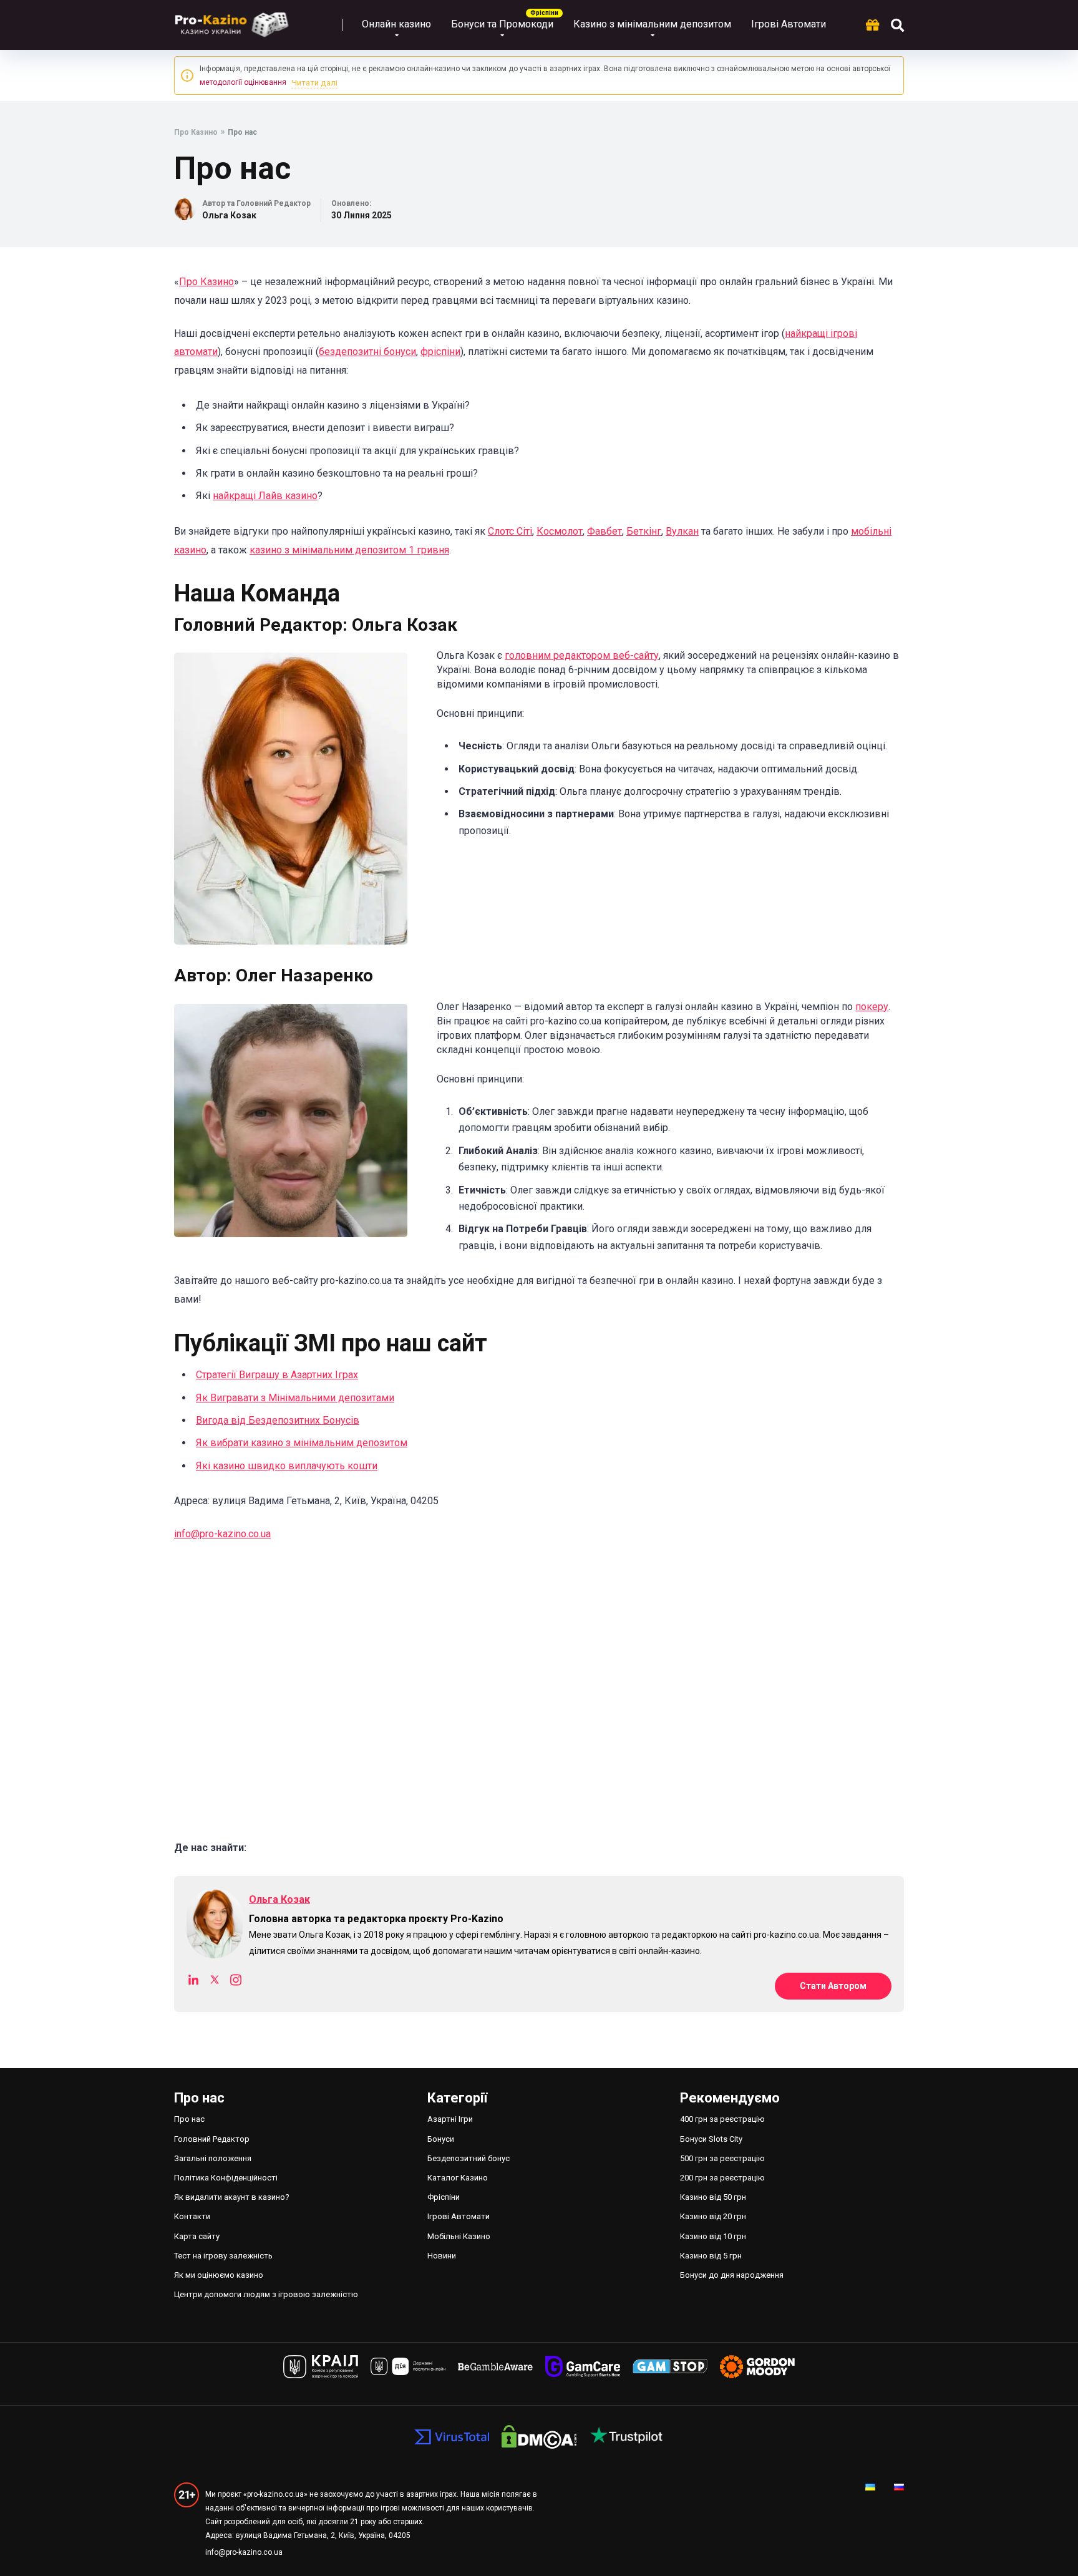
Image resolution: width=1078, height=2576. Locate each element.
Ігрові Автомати (789, 24)
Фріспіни (444, 2197)
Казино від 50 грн (713, 2197)
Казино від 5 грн (711, 2256)
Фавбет (605, 531)
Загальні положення (213, 2158)
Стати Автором (833, 1986)
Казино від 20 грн (713, 2216)
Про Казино (206, 282)
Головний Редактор (212, 2139)
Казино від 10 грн (713, 2236)
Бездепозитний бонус (469, 2158)
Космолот (560, 531)
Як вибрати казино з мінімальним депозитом (302, 1443)
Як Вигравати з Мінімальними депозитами (295, 1398)
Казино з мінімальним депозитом (652, 24)
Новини (442, 2256)
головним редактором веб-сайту (582, 655)
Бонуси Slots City (711, 2139)
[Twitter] (215, 1982)
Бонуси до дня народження (732, 2275)
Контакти (192, 2216)
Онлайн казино (396, 24)
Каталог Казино (458, 2178)
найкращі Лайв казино (265, 496)
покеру (872, 1007)
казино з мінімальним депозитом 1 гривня (349, 550)
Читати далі (314, 83)
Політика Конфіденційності (226, 2178)
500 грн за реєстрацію (722, 2158)
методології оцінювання (243, 82)
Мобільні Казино (459, 2236)
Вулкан (682, 531)
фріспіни (440, 352)
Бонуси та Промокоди (502, 24)
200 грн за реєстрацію (722, 2178)
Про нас (189, 2119)
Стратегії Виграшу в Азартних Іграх (277, 1375)
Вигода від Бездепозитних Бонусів (278, 1420)
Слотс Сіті (510, 531)
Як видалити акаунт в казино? (232, 2197)
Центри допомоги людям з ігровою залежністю (267, 2294)
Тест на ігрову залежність (223, 2256)
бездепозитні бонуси (367, 352)
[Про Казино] (232, 20)
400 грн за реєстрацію (722, 2119)
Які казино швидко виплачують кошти (287, 1466)
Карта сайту (197, 2236)
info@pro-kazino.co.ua (222, 1534)
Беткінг (644, 531)
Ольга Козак (229, 215)
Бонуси (441, 2139)
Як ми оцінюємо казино (219, 2275)
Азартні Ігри (450, 2119)
